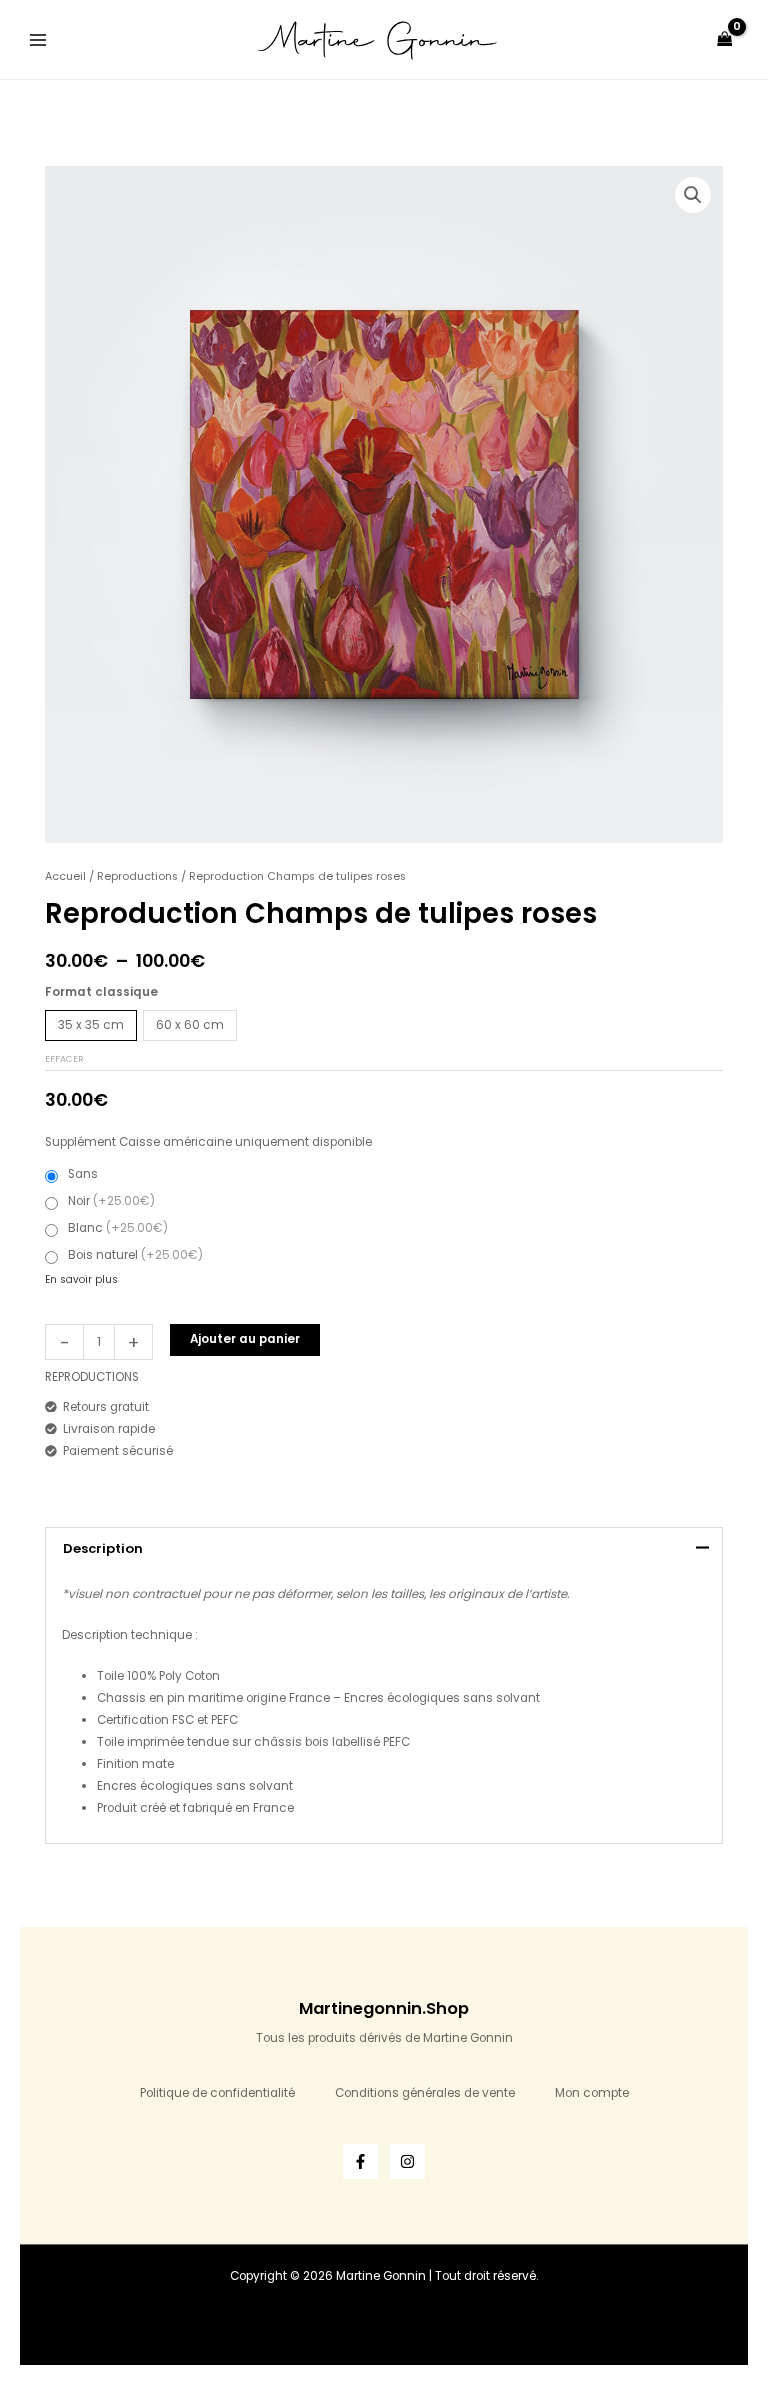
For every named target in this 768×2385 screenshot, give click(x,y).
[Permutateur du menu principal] (38, 39)
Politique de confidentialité (217, 2093)
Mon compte (592, 2093)
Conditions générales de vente (425, 2093)
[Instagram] (407, 2161)
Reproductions (137, 876)
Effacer (64, 1059)
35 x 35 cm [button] (91, 1025)
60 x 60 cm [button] (190, 1025)
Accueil (65, 876)
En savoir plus (81, 1279)
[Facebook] (360, 2161)
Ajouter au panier (245, 1339)
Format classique (101, 992)
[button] (693, 195)
